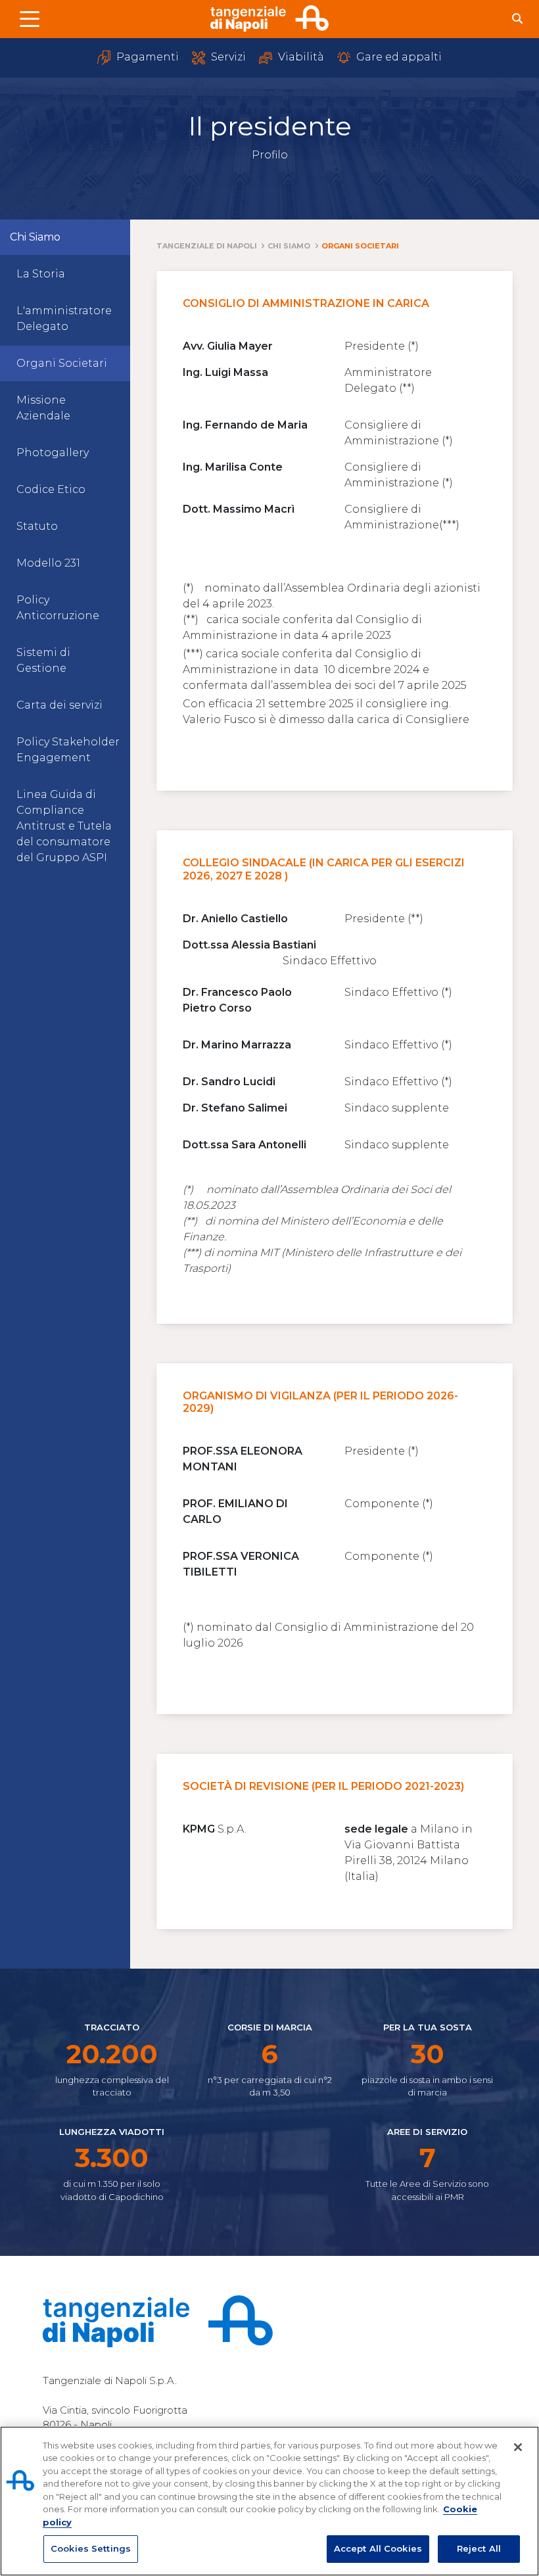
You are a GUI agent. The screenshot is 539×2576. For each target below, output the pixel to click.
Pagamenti (146, 57)
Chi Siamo (35, 237)
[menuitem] (65, 274)
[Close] (518, 2447)
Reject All (479, 2548)
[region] (269, 2501)
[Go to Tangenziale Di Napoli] (269, 18)
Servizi (227, 57)
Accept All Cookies (378, 2548)
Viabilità (300, 57)
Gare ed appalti (398, 57)
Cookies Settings (91, 2548)
